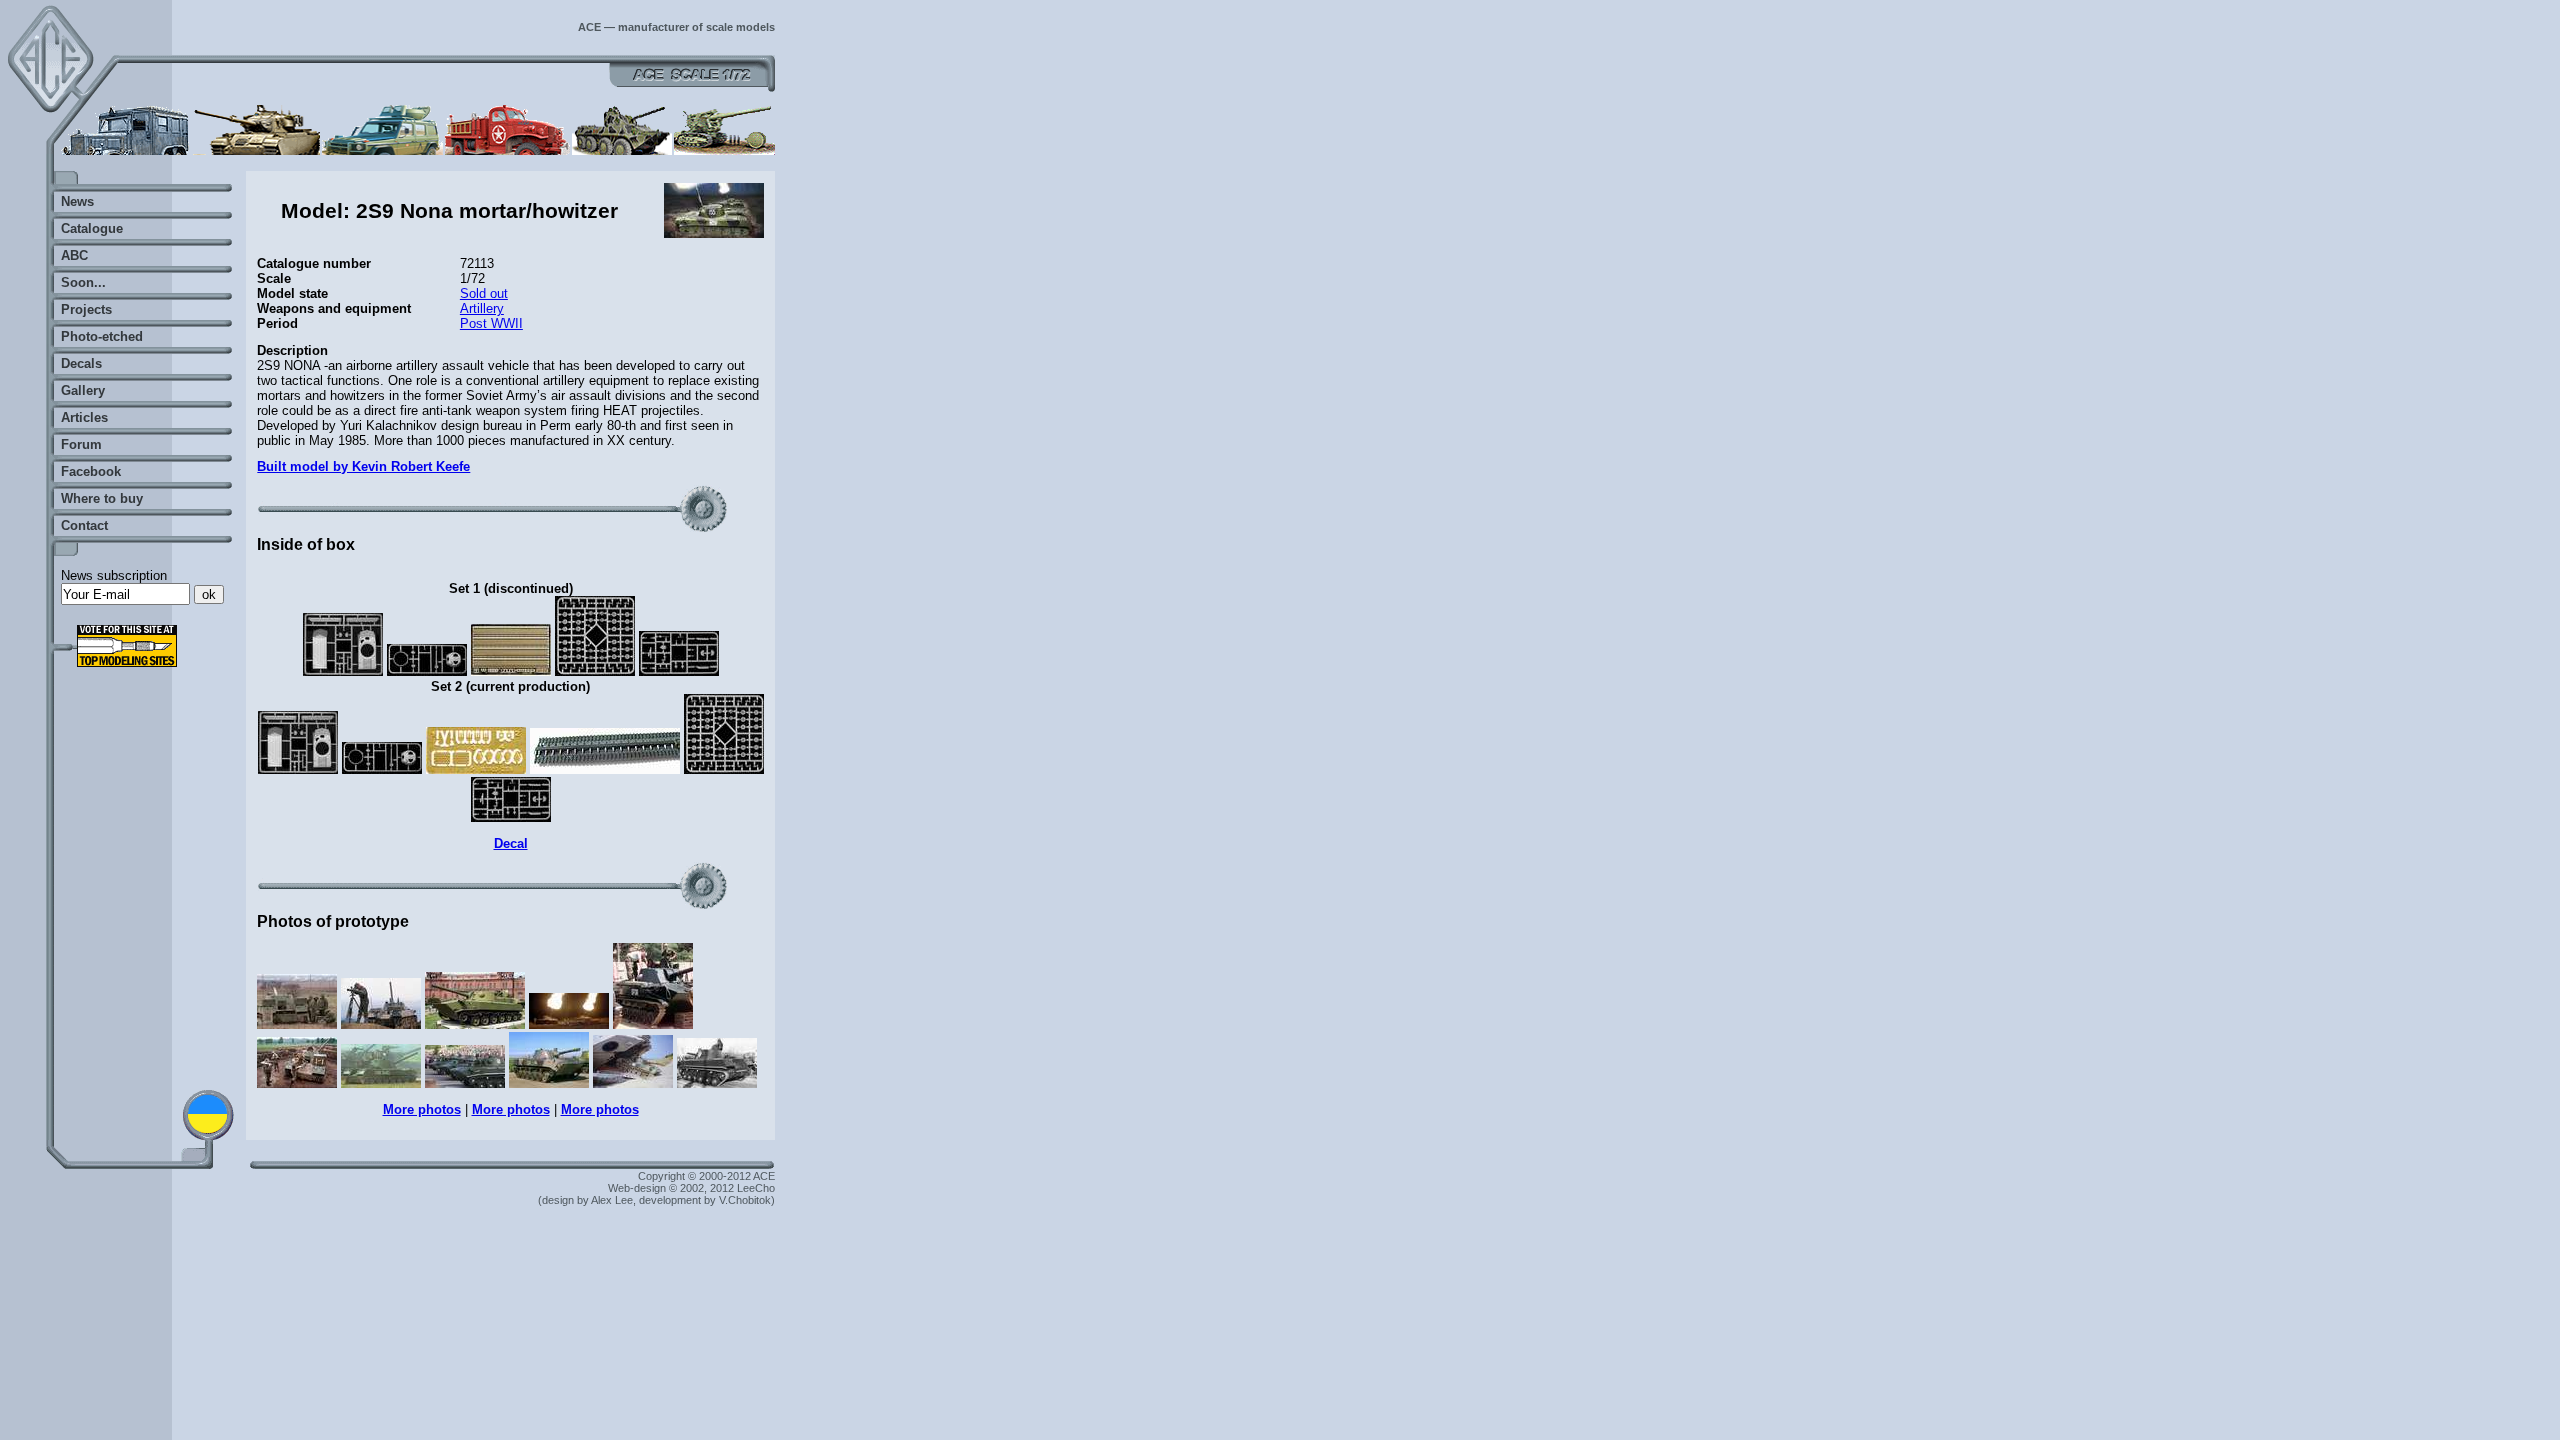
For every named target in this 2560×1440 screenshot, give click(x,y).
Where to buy (102, 498)
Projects (86, 309)
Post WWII (491, 323)
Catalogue (92, 228)
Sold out (484, 293)
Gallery (83, 390)
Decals (81, 363)
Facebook (91, 471)
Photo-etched (102, 336)
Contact (84, 525)
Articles (84, 417)
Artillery (482, 308)
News (77, 201)
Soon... (83, 282)
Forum (81, 444)
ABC (74, 255)
